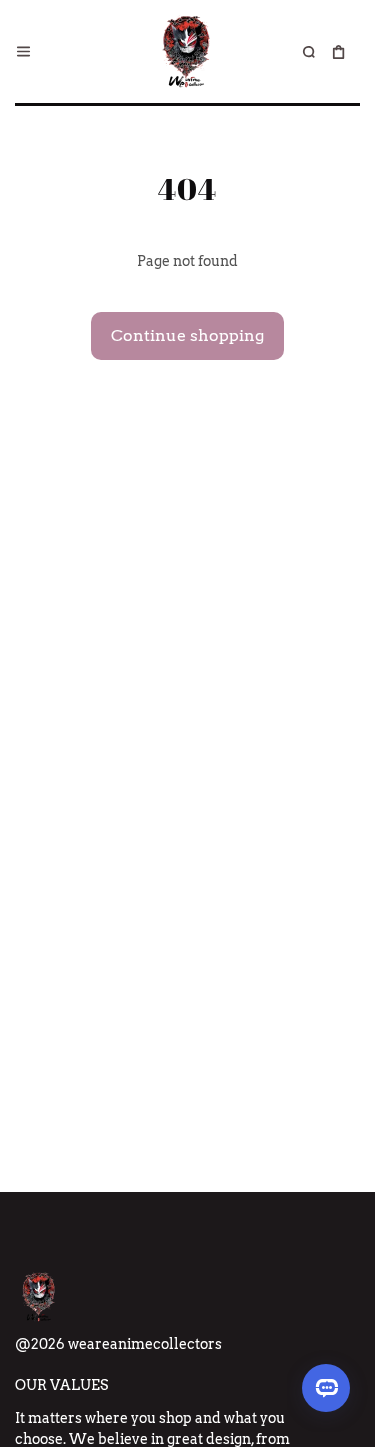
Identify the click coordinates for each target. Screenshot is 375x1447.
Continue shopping (187, 335)
